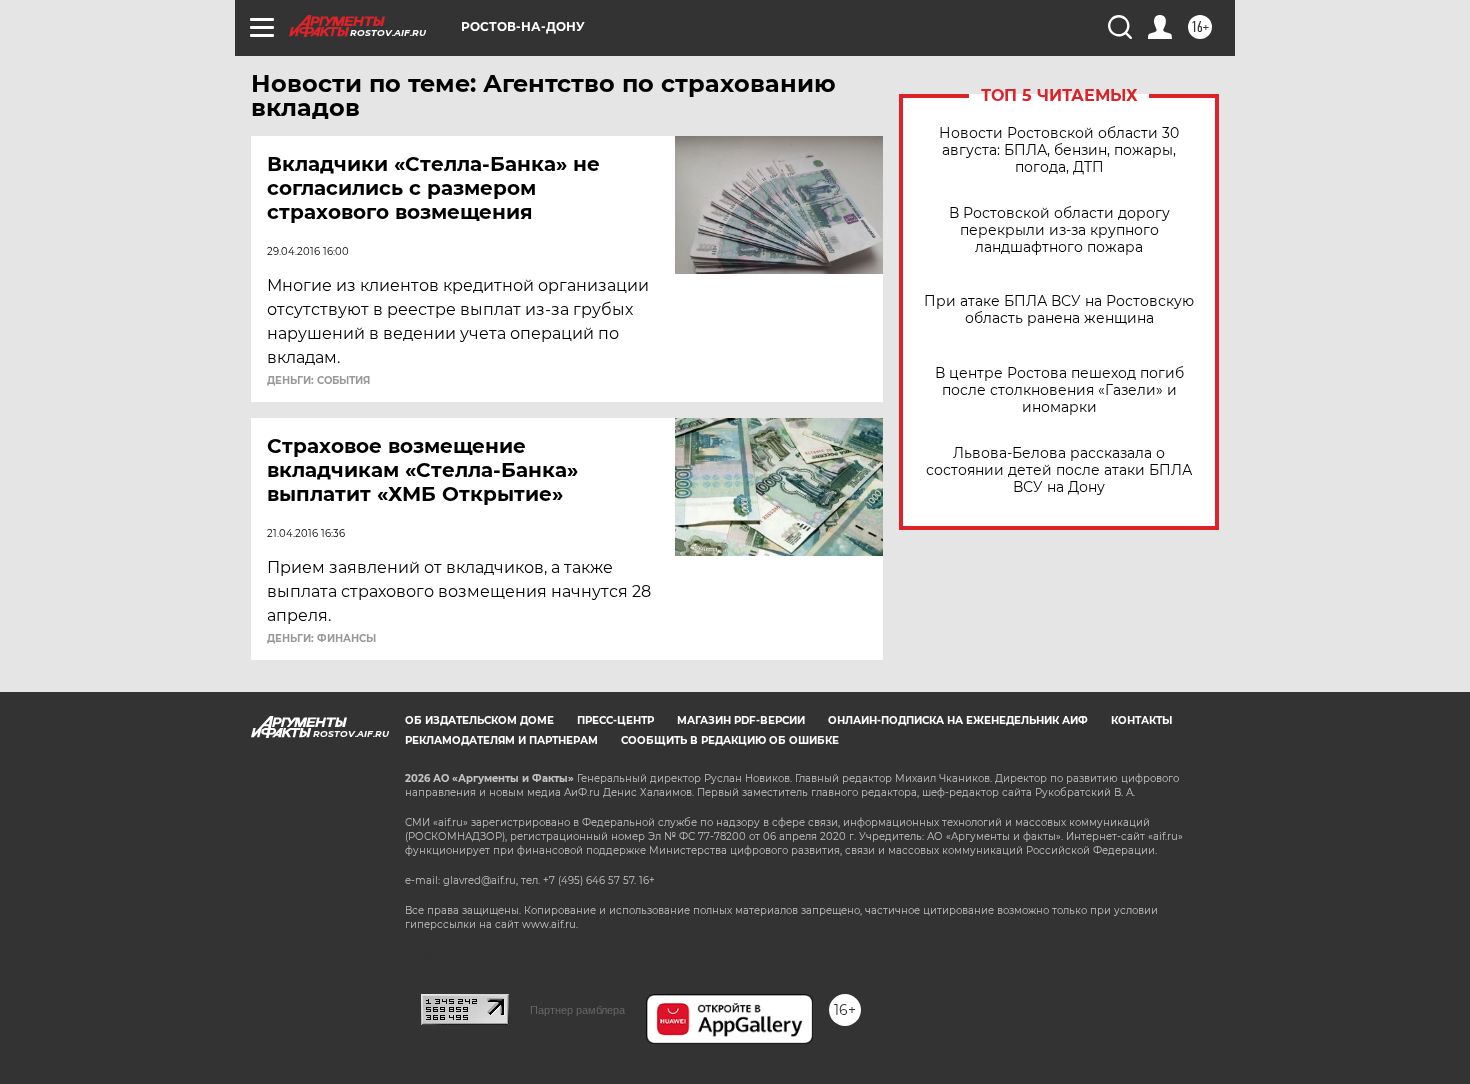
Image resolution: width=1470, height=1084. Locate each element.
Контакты (1141, 720)
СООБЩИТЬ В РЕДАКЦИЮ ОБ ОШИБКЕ (730, 740)
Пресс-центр (615, 720)
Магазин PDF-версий (741, 720)
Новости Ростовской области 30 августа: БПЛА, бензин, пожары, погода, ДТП (1059, 150)
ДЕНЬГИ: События (318, 381)
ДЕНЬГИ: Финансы (321, 639)
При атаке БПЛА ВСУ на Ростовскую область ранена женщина (1059, 310)
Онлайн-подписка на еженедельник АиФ (958, 720)
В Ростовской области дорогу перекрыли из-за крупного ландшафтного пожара (1059, 230)
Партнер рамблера (577, 1010)
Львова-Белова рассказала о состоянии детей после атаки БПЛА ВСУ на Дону (1059, 470)
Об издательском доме (479, 720)
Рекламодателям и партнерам (501, 740)
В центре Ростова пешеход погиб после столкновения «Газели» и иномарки (1059, 390)
